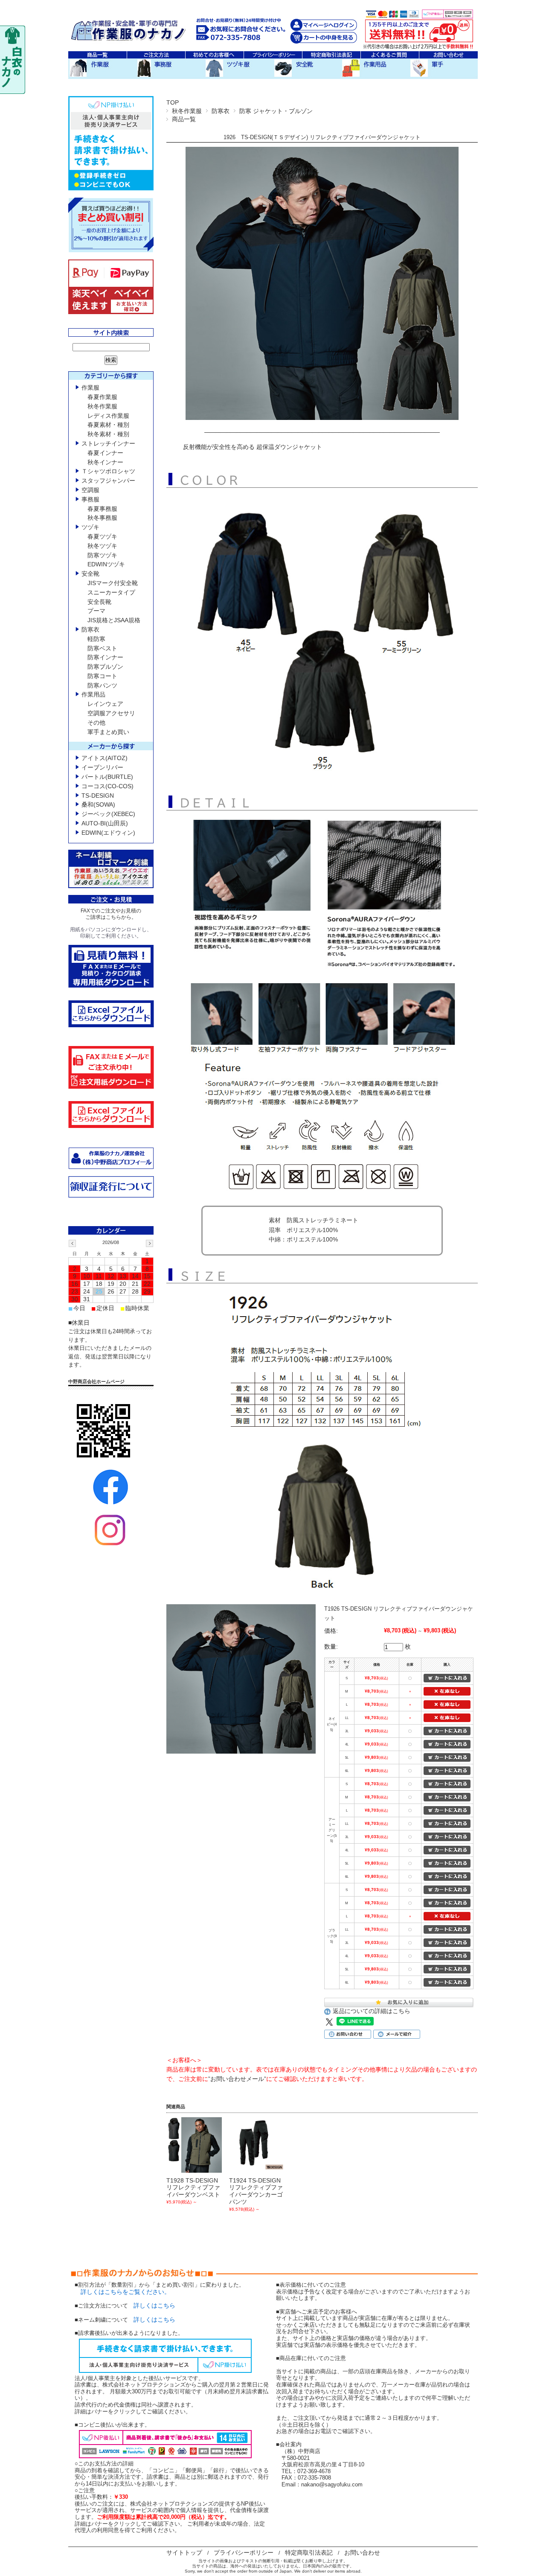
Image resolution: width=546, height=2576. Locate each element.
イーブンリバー (102, 767)
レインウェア (105, 704)
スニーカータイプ (111, 592)
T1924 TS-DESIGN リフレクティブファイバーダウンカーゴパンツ (256, 2191)
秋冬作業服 (187, 111)
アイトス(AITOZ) (105, 758)
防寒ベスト (102, 648)
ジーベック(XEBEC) (108, 814)
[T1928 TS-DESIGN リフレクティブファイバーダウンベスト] (194, 2145)
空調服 (90, 490)
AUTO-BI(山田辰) (105, 823)
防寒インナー (105, 657)
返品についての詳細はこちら (372, 2011)
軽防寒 (96, 639)
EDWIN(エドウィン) (108, 833)
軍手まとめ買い (108, 732)
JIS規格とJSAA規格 (114, 620)
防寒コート (102, 676)
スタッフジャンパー (108, 481)
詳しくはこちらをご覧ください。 (122, 2292)
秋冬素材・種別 (108, 434)
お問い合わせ (362, 2553)
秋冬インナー (105, 462)
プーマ (96, 611)
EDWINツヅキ (106, 564)
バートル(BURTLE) (107, 777)
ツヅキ (90, 527)
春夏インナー (105, 453)
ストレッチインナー (108, 443)
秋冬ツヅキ (102, 546)
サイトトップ (184, 2553)
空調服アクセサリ (111, 713)
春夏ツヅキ (102, 536)
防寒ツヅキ (102, 555)
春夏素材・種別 (108, 425)
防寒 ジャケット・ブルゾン (276, 111)
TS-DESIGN (98, 796)
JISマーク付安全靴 (113, 583)
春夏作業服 (102, 397)
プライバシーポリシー (244, 2553)
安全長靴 (99, 602)
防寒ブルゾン (105, 667)
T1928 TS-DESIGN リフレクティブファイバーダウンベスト (193, 2188)
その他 (96, 723)
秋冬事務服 (102, 518)
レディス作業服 (108, 416)
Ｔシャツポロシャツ (108, 471)
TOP (173, 102)
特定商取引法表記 (309, 2553)
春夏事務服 (102, 509)
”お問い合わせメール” (237, 2079)
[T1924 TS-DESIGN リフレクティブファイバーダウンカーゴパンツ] (257, 2145)
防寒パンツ (102, 685)
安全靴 (90, 574)
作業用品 (93, 694)
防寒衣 (221, 111)
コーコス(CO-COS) (107, 786)
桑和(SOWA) (98, 804)
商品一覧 (184, 119)
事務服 (90, 499)
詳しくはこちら (154, 2305)
